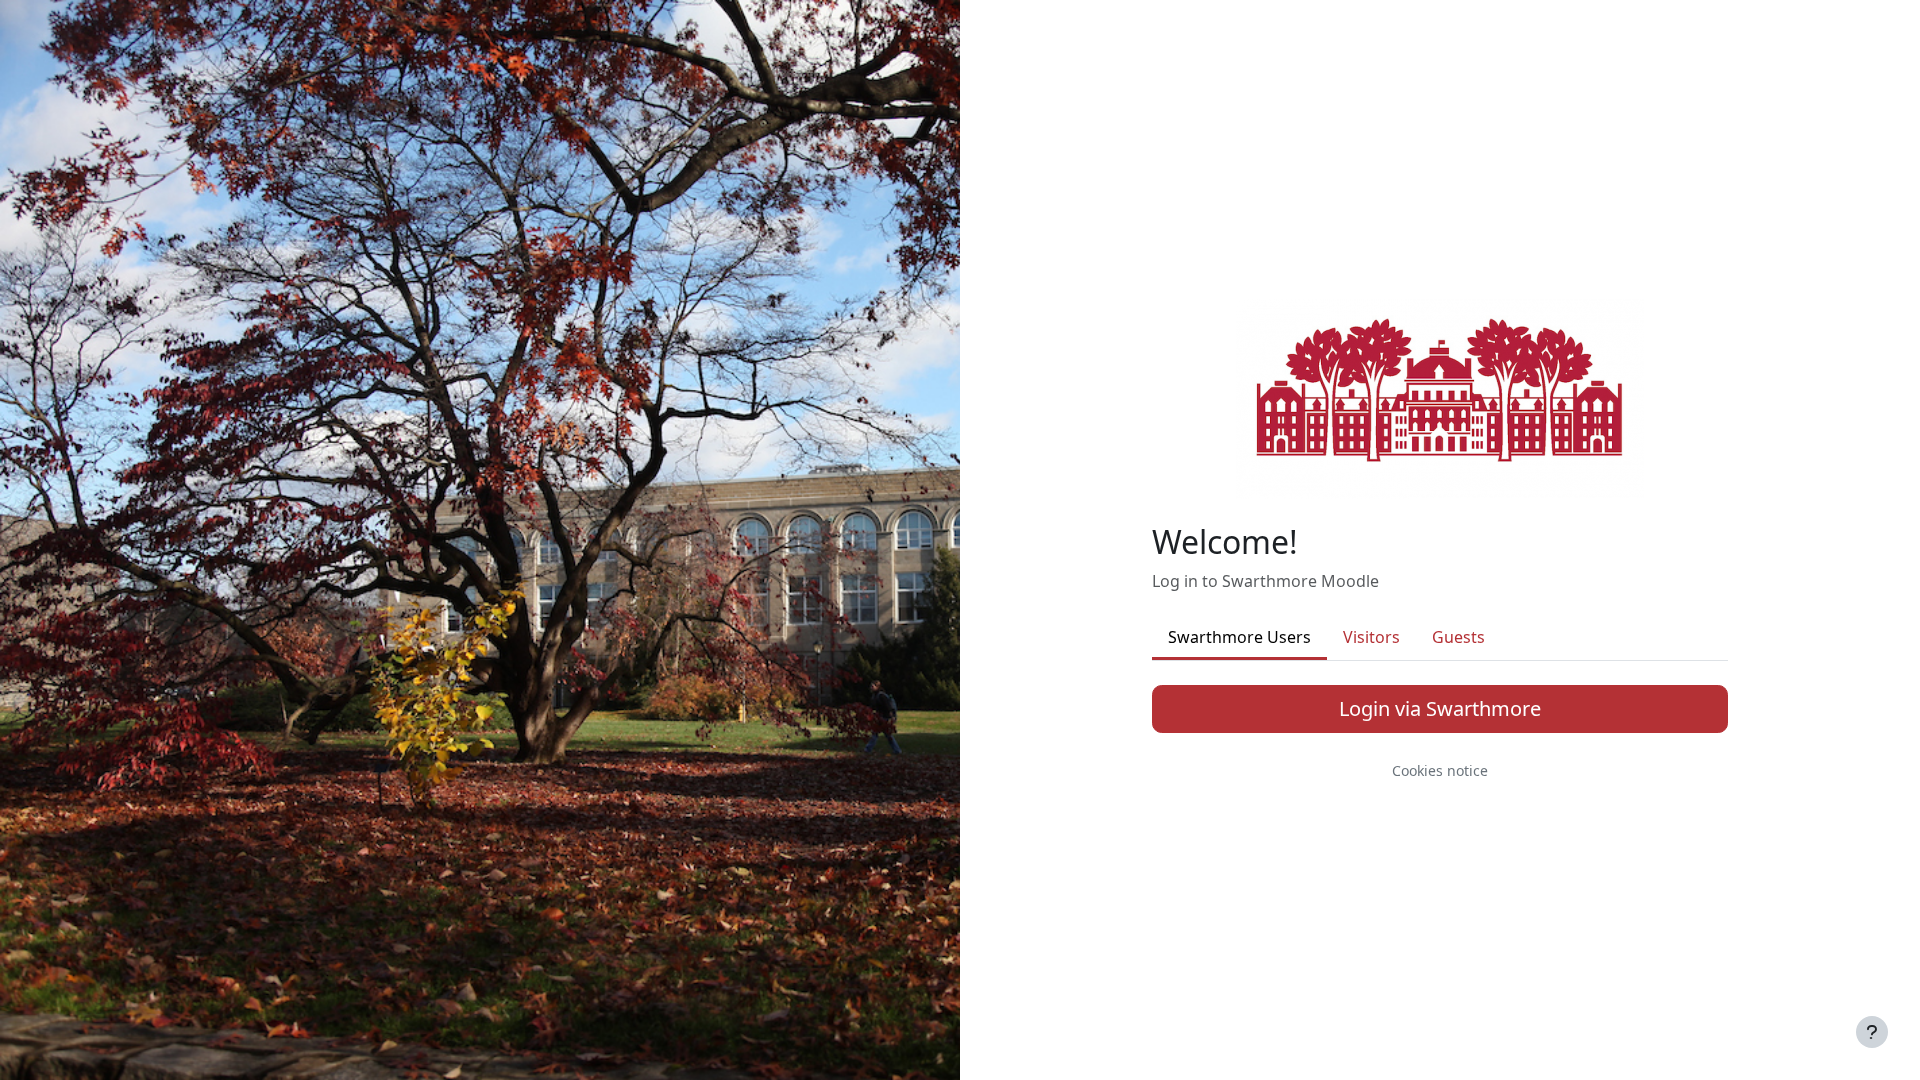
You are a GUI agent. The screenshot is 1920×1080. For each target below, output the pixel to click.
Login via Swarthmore (1440, 708)
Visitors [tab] (1371, 637)
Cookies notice (1440, 770)
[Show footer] (1872, 1032)
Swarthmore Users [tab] (1239, 637)
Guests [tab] (1458, 637)
